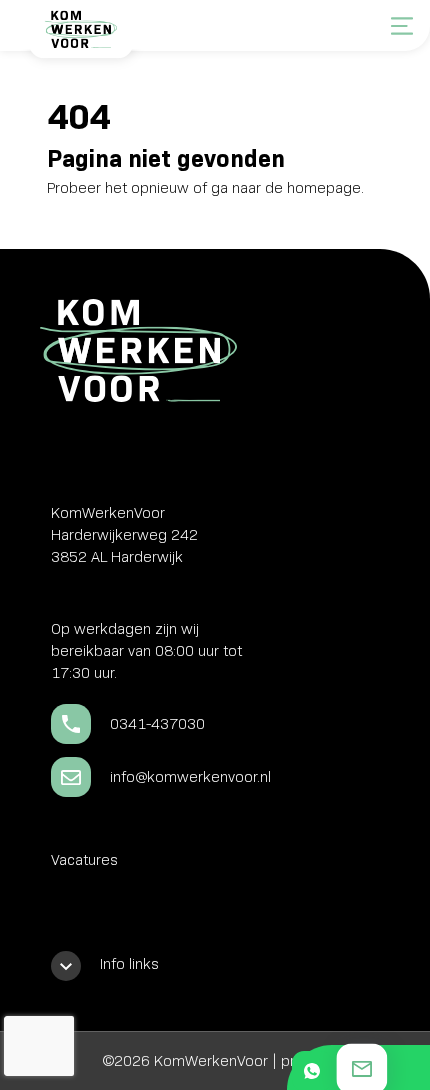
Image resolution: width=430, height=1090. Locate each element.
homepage (324, 188)
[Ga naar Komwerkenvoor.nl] (79, 37)
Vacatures (84, 860)
